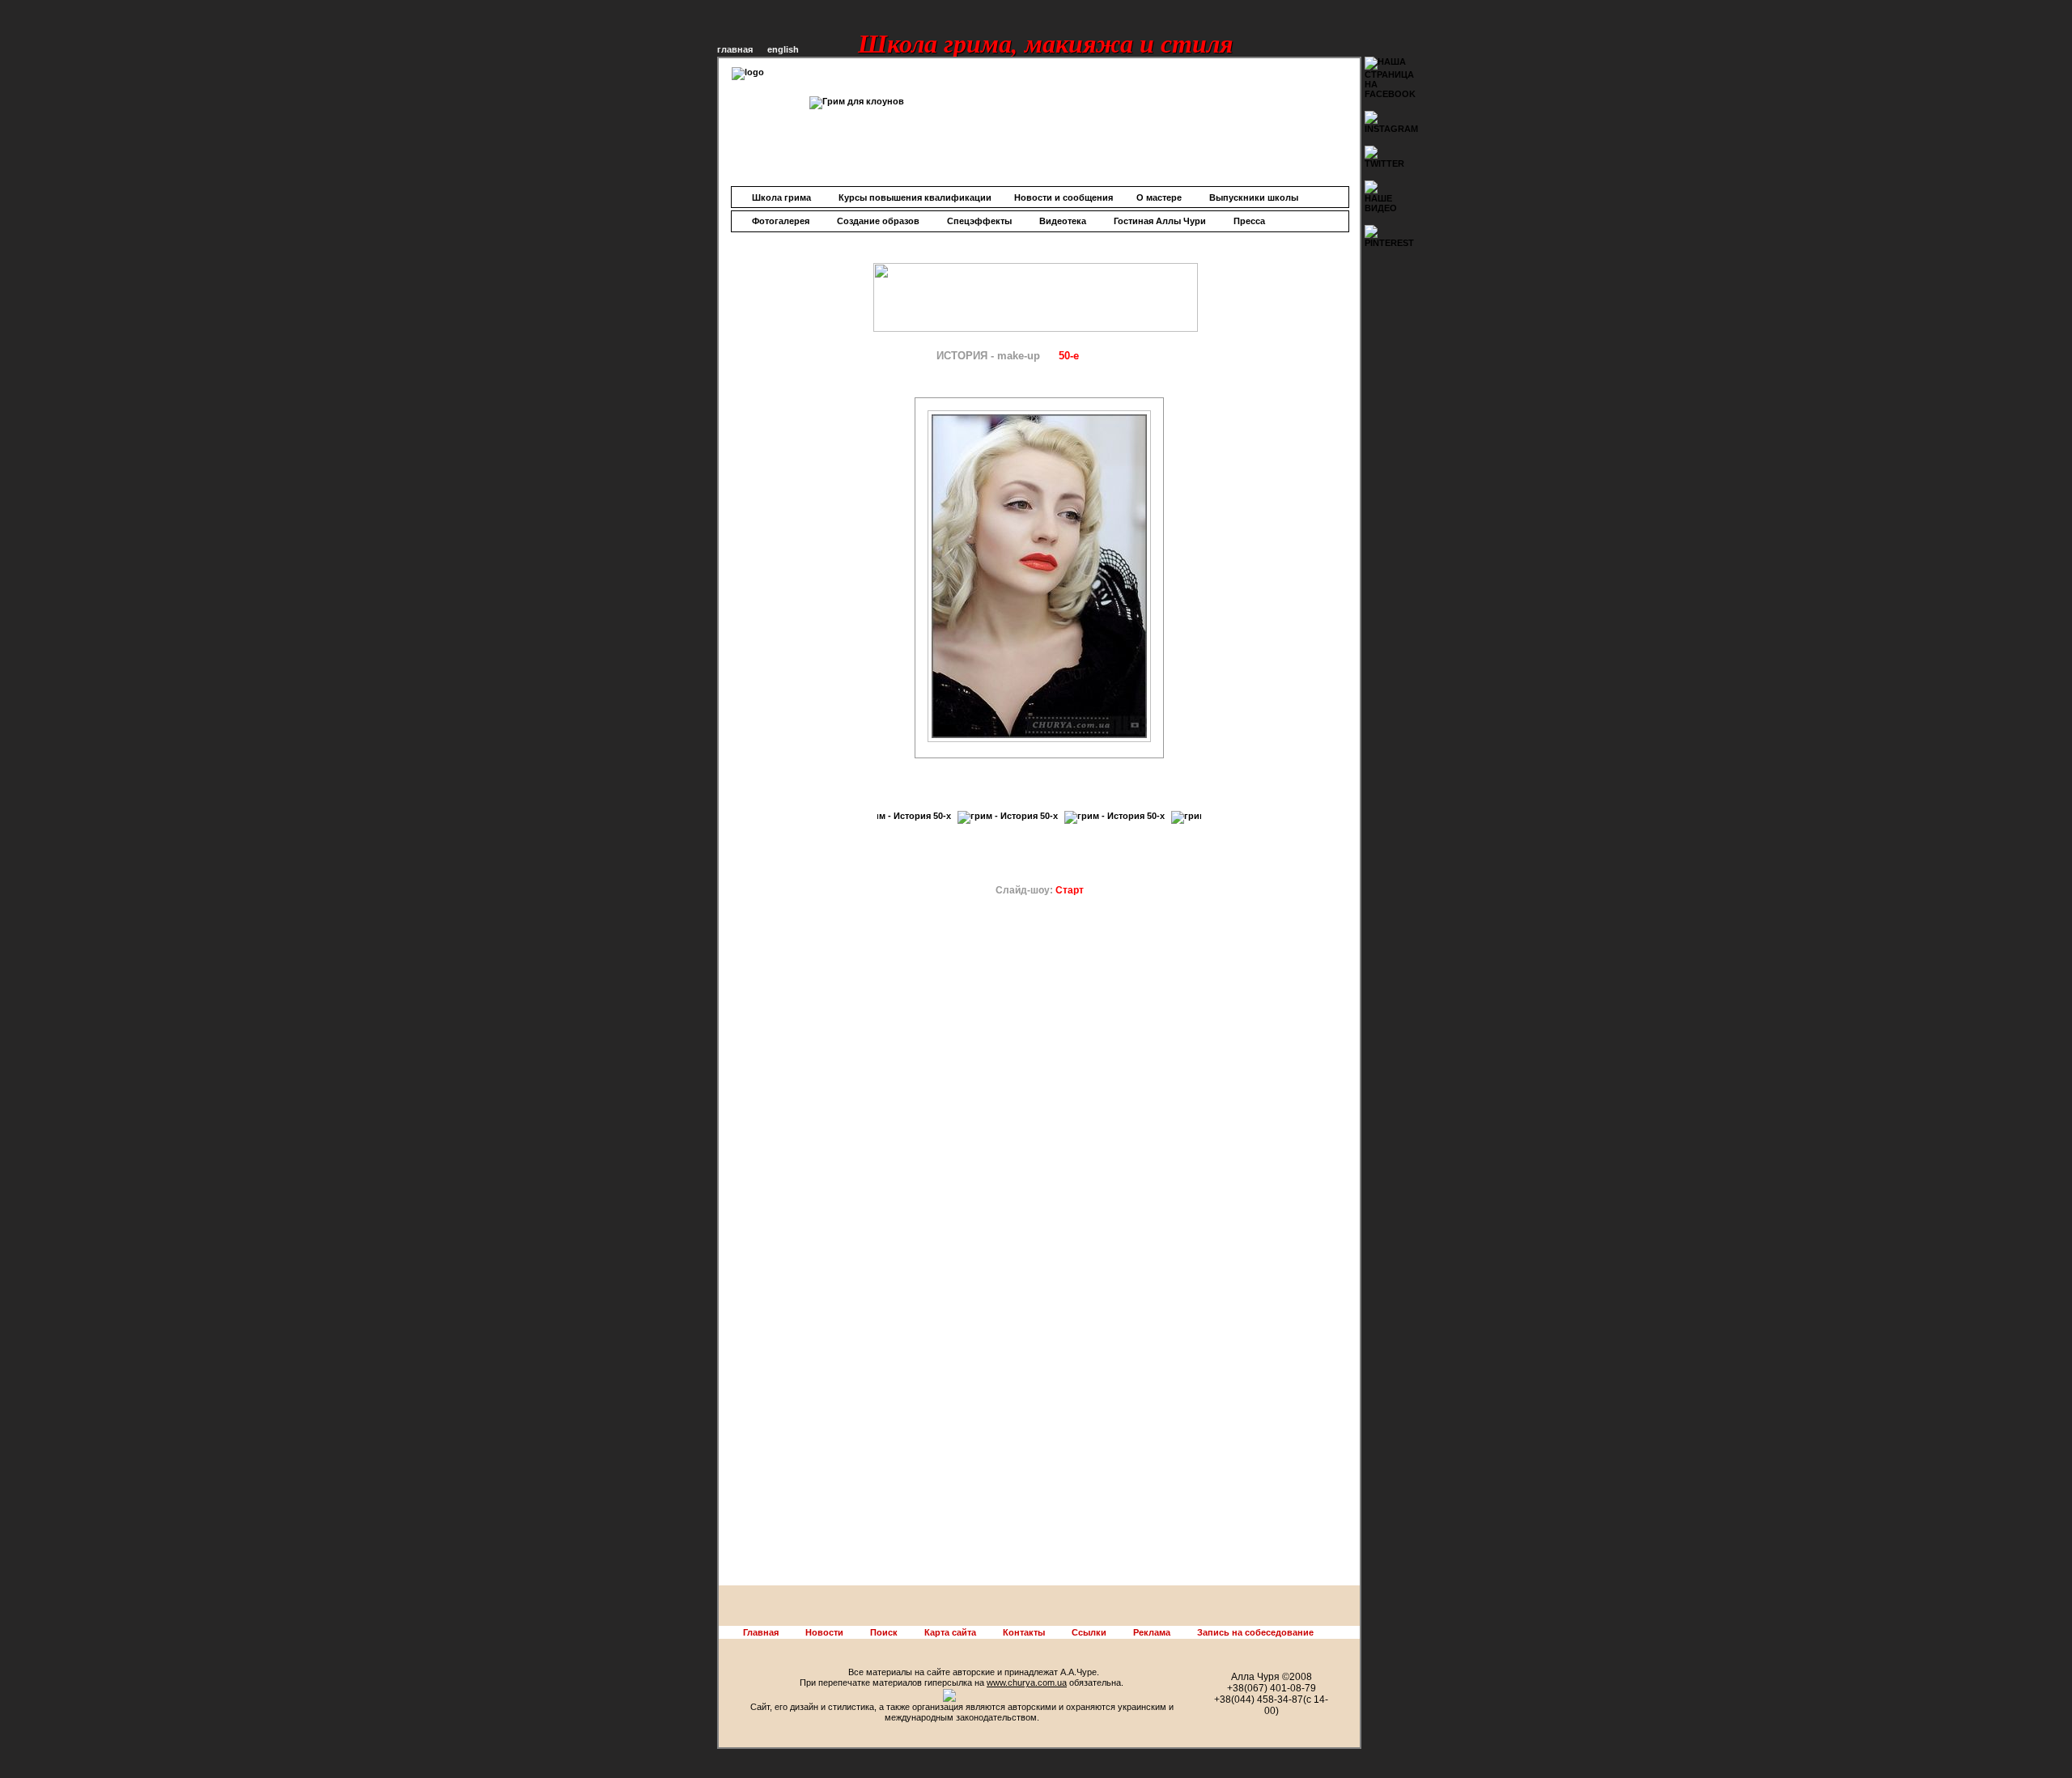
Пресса (1249, 221)
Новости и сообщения (1064, 197)
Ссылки (1089, 1632)
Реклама (1152, 1632)
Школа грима (781, 197)
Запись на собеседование (1255, 1632)
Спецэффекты (979, 221)
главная (735, 49)
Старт (1070, 890)
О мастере (1159, 197)
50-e (1069, 356)
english (783, 49)
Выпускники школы (1254, 197)
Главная (761, 1632)
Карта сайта (950, 1632)
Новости (824, 1632)
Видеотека (1063, 221)
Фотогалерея (781, 221)
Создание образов (878, 221)
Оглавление (891, 356)
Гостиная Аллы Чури (1160, 221)
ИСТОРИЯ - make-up (988, 356)
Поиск (884, 1632)
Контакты (1024, 1632)
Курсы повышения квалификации (915, 197)
